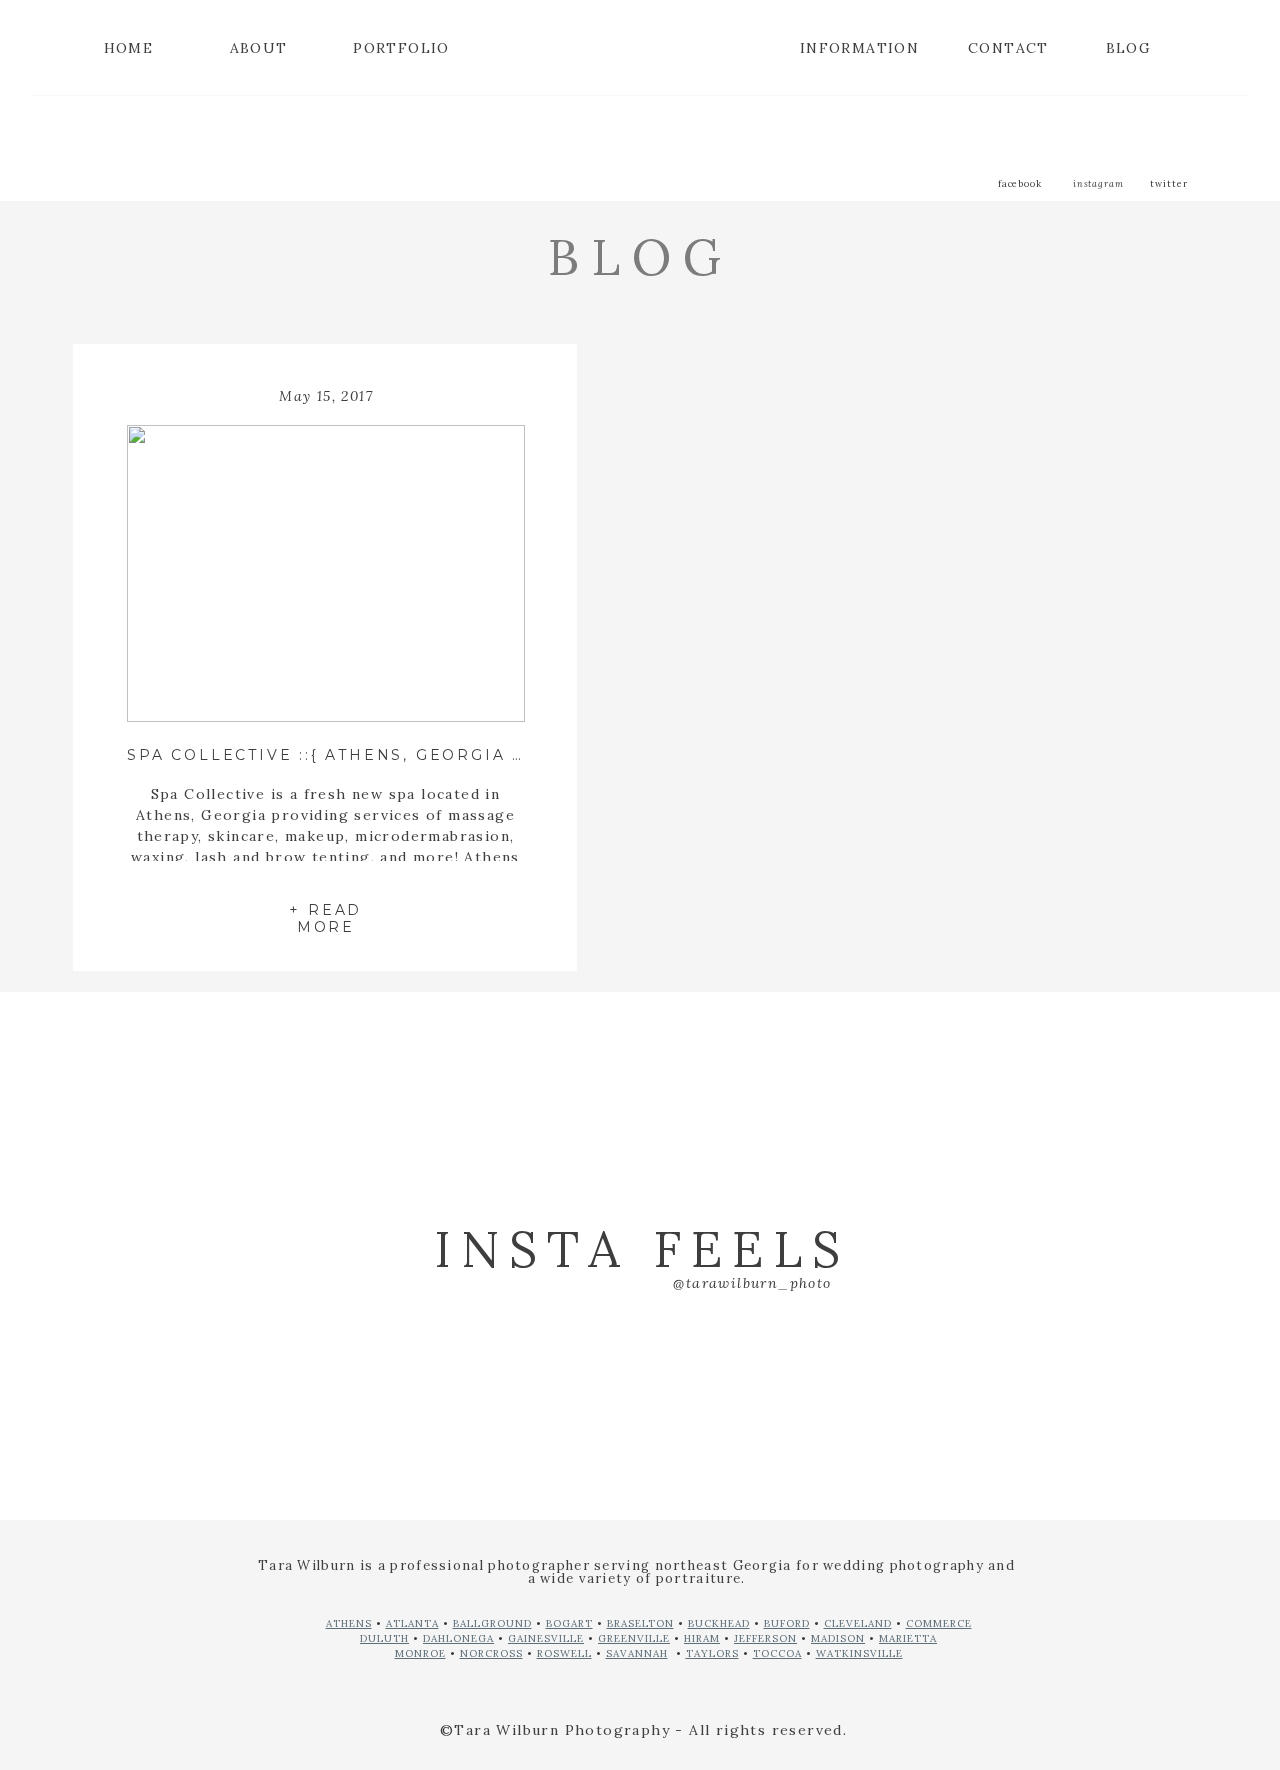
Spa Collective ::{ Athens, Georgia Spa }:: (351, 755)
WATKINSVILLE (859, 1653)
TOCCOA (777, 1653)
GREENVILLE (634, 1638)
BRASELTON (640, 1623)
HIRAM (702, 1638)
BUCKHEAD (719, 1623)
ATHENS (349, 1623)
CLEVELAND (858, 1623)
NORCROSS (491, 1653)
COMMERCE (939, 1623)
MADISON (838, 1638)
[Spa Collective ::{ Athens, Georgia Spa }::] (325, 573)
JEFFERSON (765, 1638)
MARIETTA (908, 1638)
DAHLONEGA (458, 1638)
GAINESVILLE (546, 1638)
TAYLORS (712, 1653)
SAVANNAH (637, 1653)
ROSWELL (564, 1653)
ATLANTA (412, 1623)
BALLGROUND (492, 1623)
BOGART (569, 1623)
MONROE (420, 1653)
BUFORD (787, 1623)
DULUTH (384, 1638)
